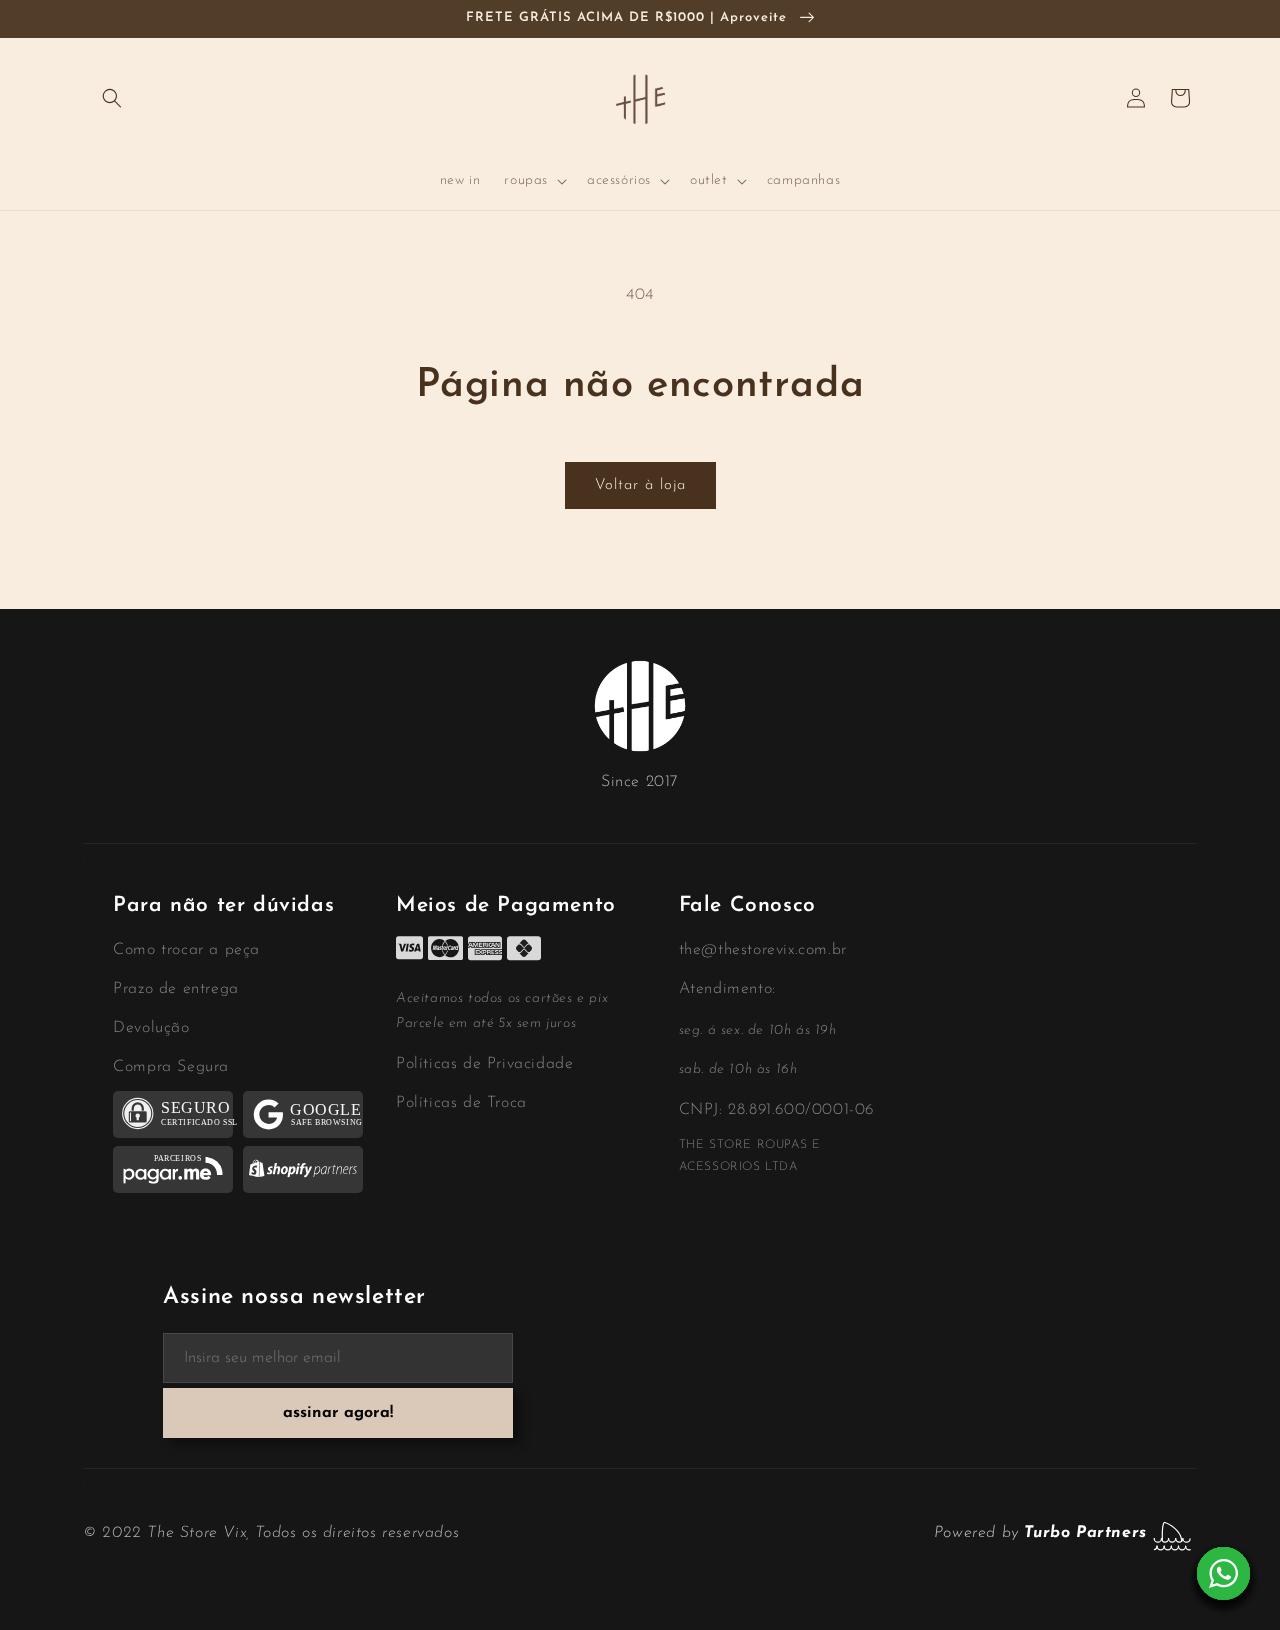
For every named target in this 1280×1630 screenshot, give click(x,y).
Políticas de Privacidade (484, 1064)
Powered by (1040, 1533)
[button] (112, 98)
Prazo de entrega (176, 989)
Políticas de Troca (461, 1103)
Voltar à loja (640, 485)
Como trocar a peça (186, 950)
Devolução (151, 1028)
